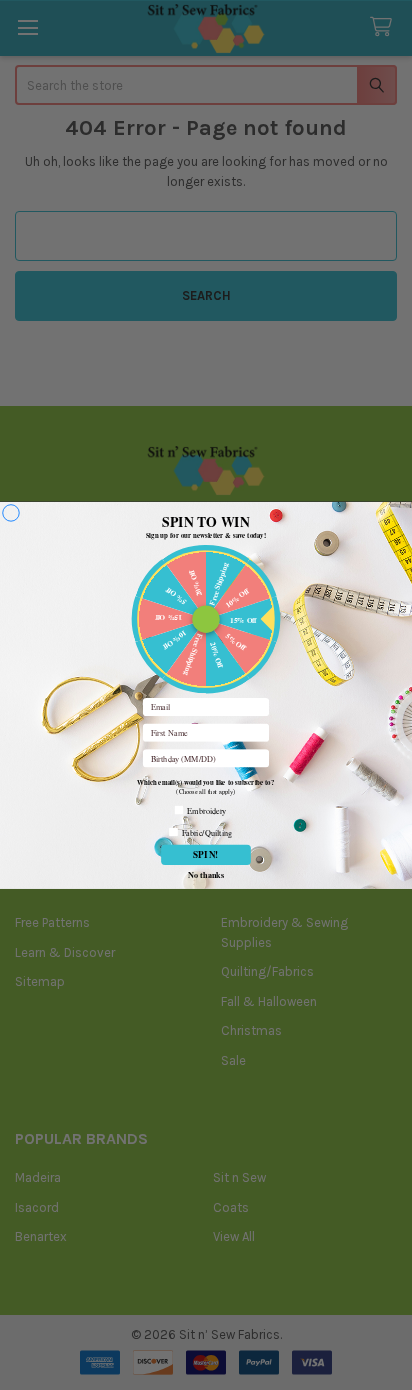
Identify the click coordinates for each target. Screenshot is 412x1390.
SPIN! (206, 854)
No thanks (206, 873)
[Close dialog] (11, 512)
